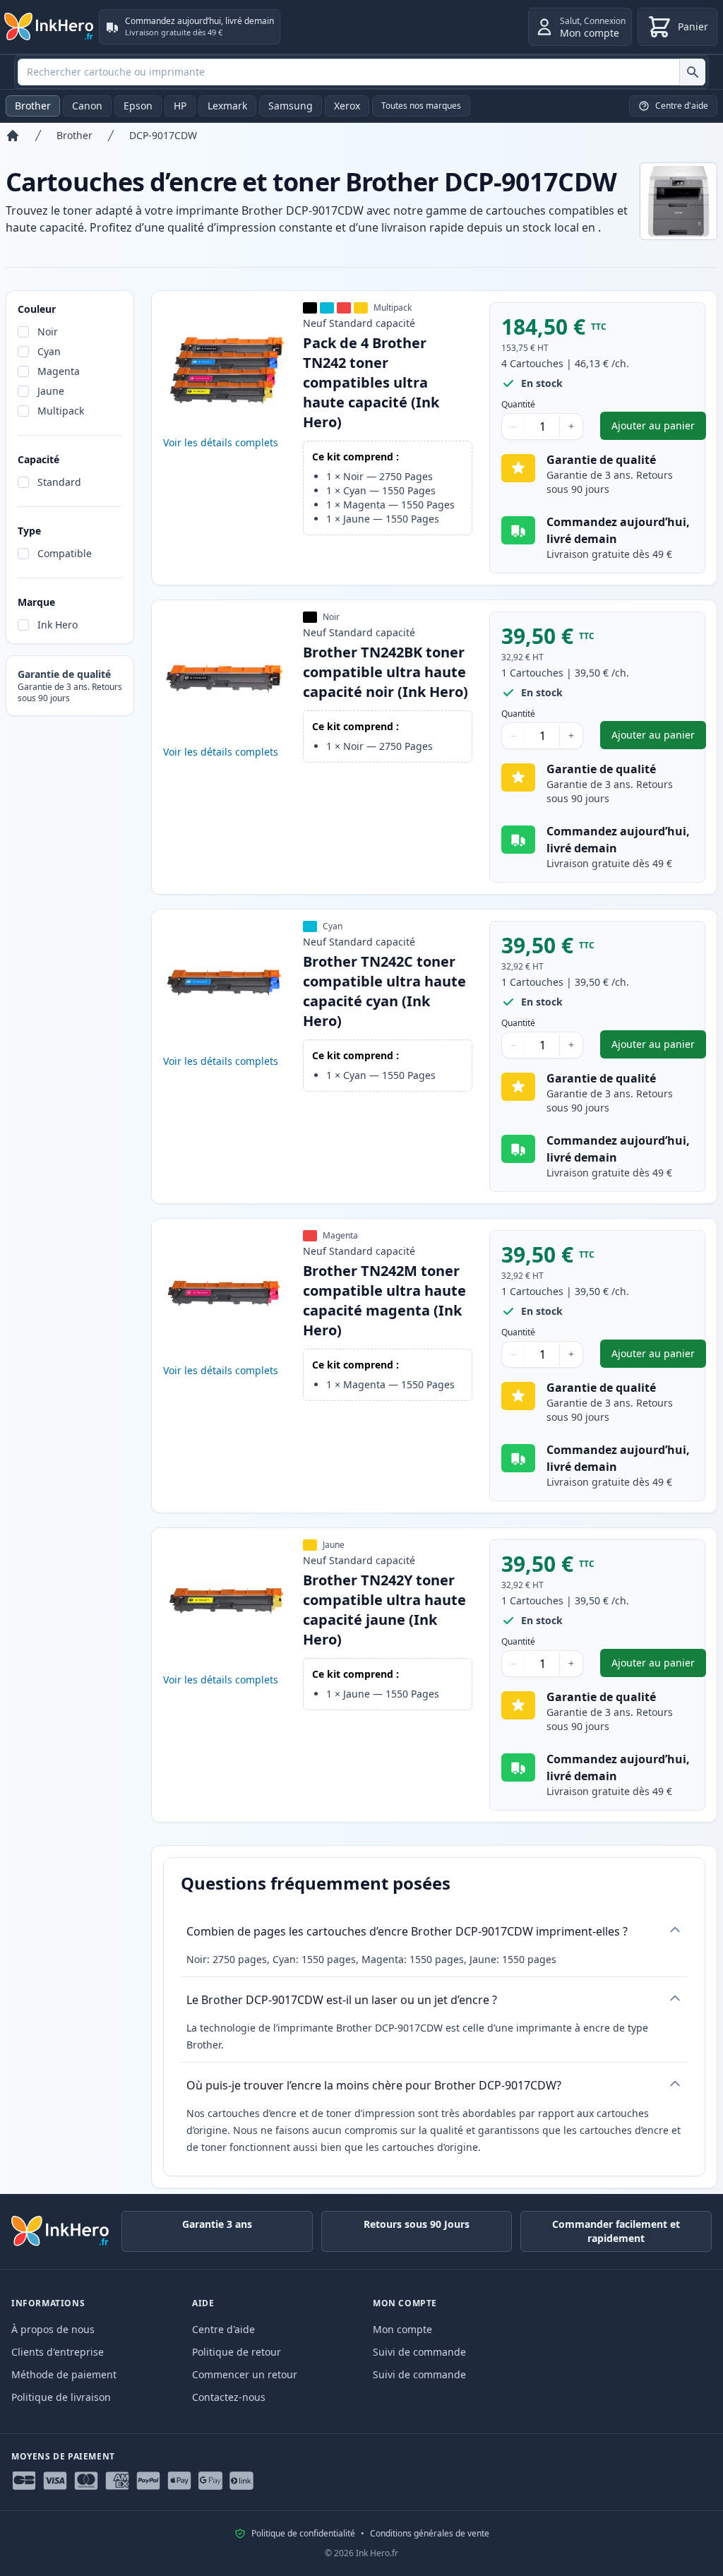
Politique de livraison (61, 2397)
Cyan (49, 351)
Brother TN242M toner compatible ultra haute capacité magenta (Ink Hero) (384, 1300)
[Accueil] (13, 136)
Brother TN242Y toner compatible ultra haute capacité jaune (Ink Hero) (384, 1610)
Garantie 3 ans (217, 2224)
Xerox (347, 106)
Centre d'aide (223, 2329)
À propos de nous (53, 2329)
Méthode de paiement (64, 2374)
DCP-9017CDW (163, 135)
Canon (87, 106)
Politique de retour (237, 2352)
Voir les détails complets (221, 442)
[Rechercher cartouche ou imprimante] (692, 72)
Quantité (518, 405)
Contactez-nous (229, 2397)
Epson (138, 106)
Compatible (65, 553)
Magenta (59, 371)
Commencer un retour (245, 2374)
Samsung (291, 106)
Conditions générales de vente (430, 2534)
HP (180, 106)
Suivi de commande (419, 2352)
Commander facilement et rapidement (616, 2231)
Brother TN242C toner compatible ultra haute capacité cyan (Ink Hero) (384, 991)
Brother (33, 106)
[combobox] (361, 72)
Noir (48, 332)
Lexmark (227, 106)
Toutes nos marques (421, 106)
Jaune (51, 391)
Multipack (61, 411)
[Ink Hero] (49, 27)
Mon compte (402, 2329)
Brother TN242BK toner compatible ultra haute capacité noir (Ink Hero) (386, 672)
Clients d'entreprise (58, 2352)
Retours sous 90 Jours (417, 2224)
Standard (59, 482)
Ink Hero (58, 625)
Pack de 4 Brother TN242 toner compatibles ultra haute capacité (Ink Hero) (371, 382)
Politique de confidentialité (303, 2534)
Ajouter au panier (659, 429)
